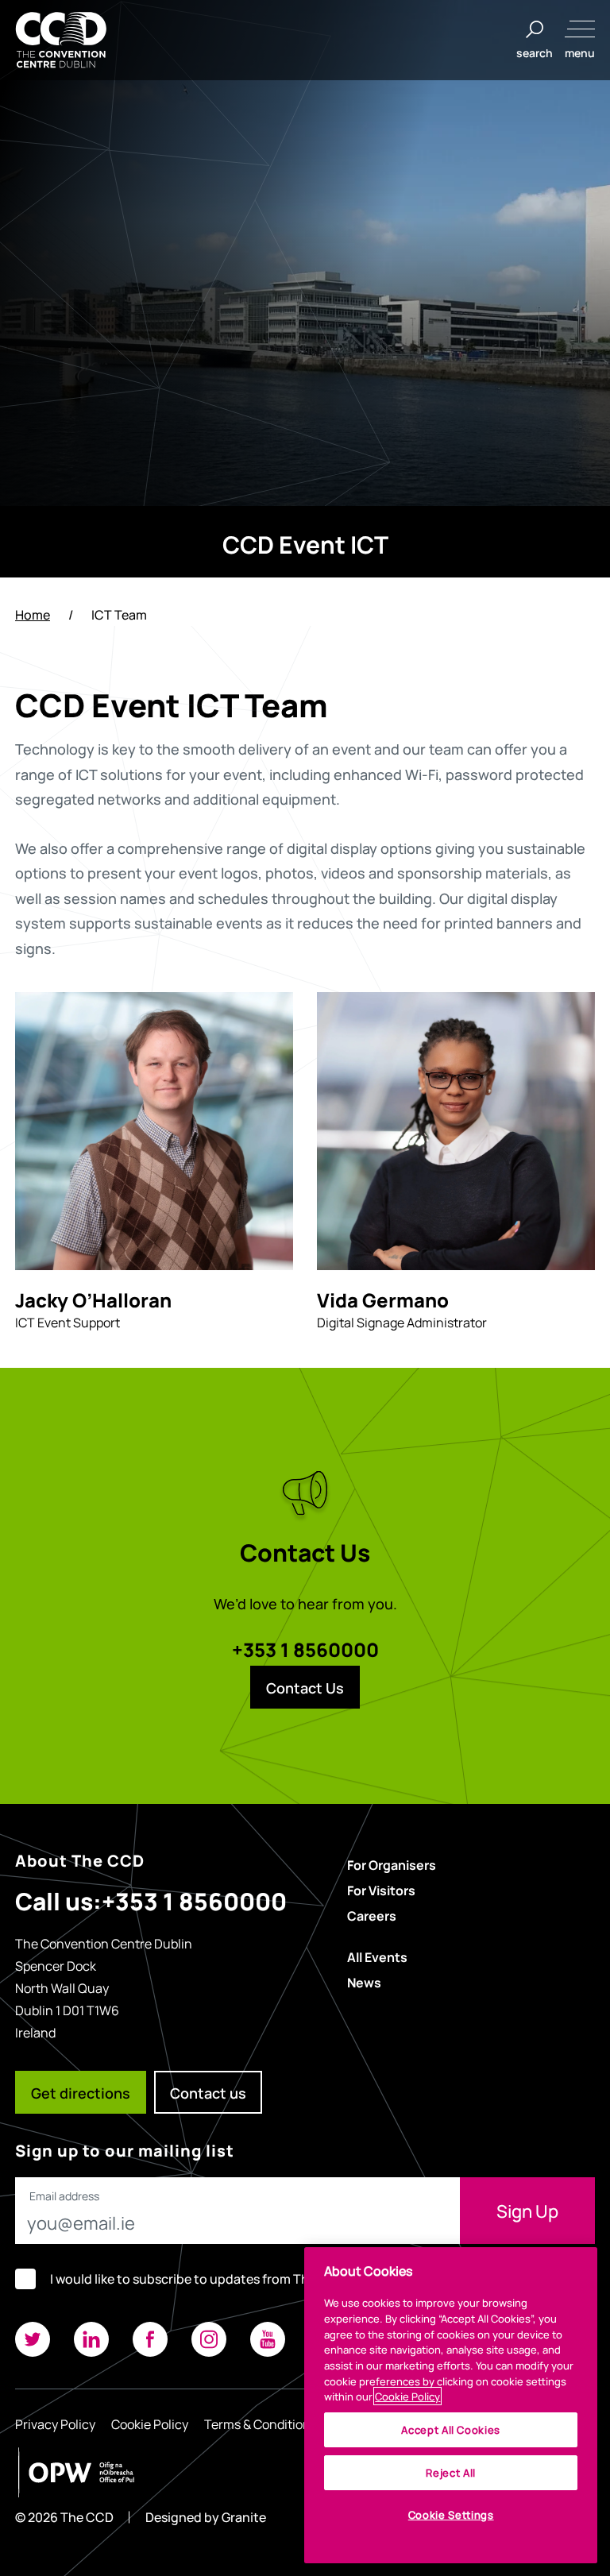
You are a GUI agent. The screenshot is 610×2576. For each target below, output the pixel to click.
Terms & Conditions (261, 2423)
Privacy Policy (55, 2423)
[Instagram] (209, 2339)
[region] (451, 2405)
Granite (244, 2517)
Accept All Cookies (451, 2429)
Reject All (451, 2472)
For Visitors (381, 1890)
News (364, 1982)
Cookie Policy (150, 2423)
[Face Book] (150, 2339)
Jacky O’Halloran (93, 1299)
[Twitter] (33, 2339)
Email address (64, 2196)
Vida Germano (383, 1299)
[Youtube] (268, 2339)
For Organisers (392, 1864)
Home (33, 614)
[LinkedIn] (91, 2339)
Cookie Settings (451, 2514)
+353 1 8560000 (305, 1648)
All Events (377, 1956)
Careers (372, 1915)
